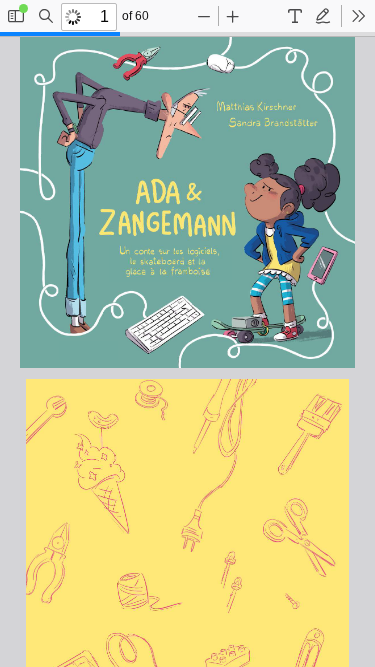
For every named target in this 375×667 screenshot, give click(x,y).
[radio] (295, 16)
